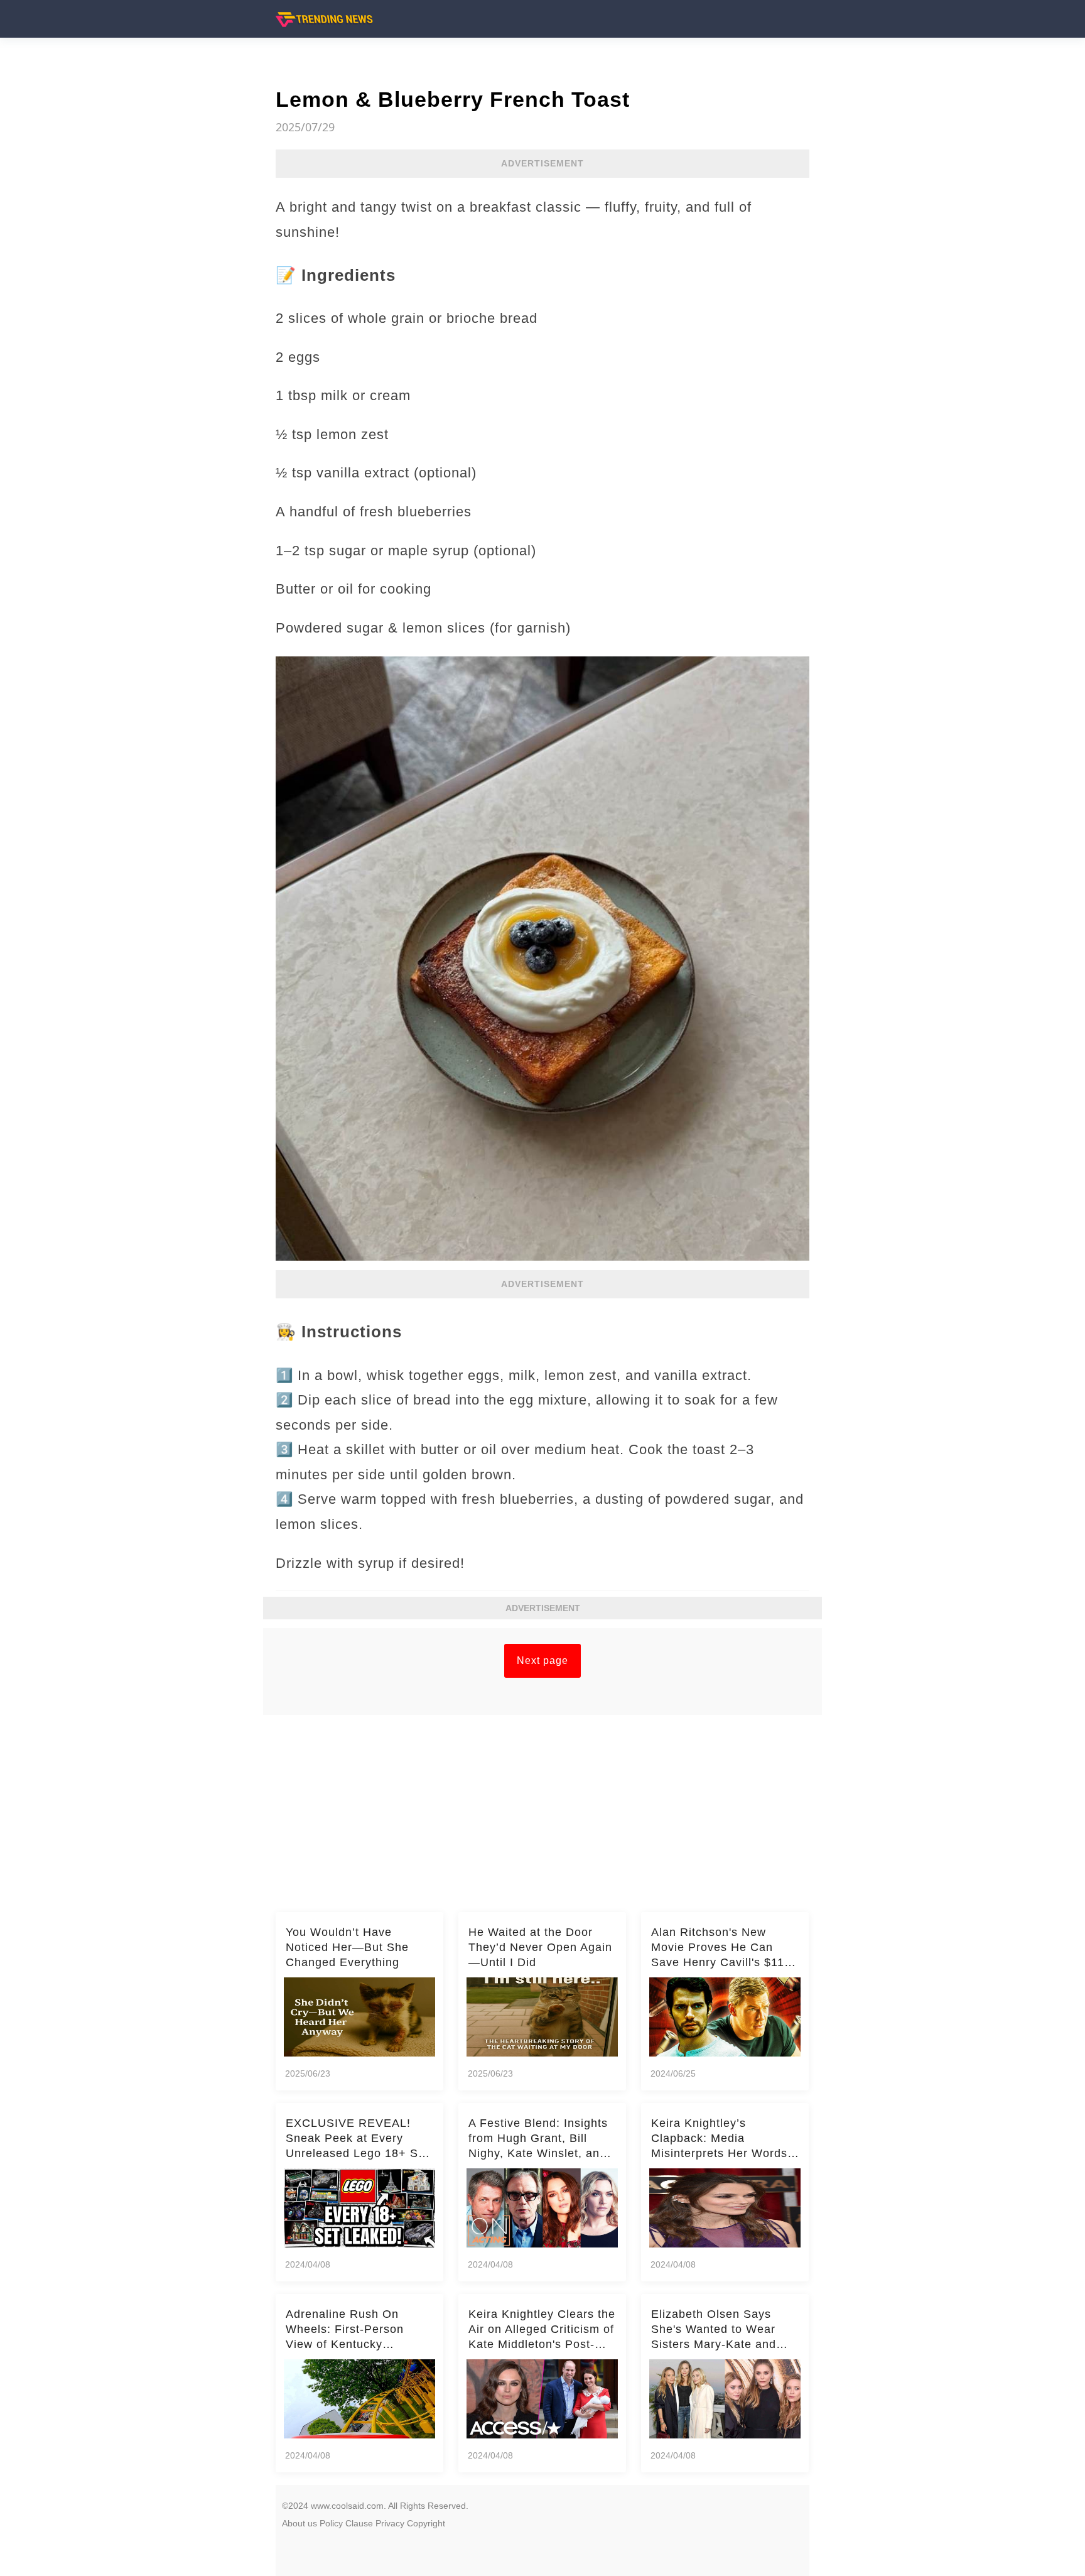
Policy (331, 2523)
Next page (542, 1660)
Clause (359, 2523)
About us (300, 2523)
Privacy (390, 2523)
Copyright (426, 2523)
